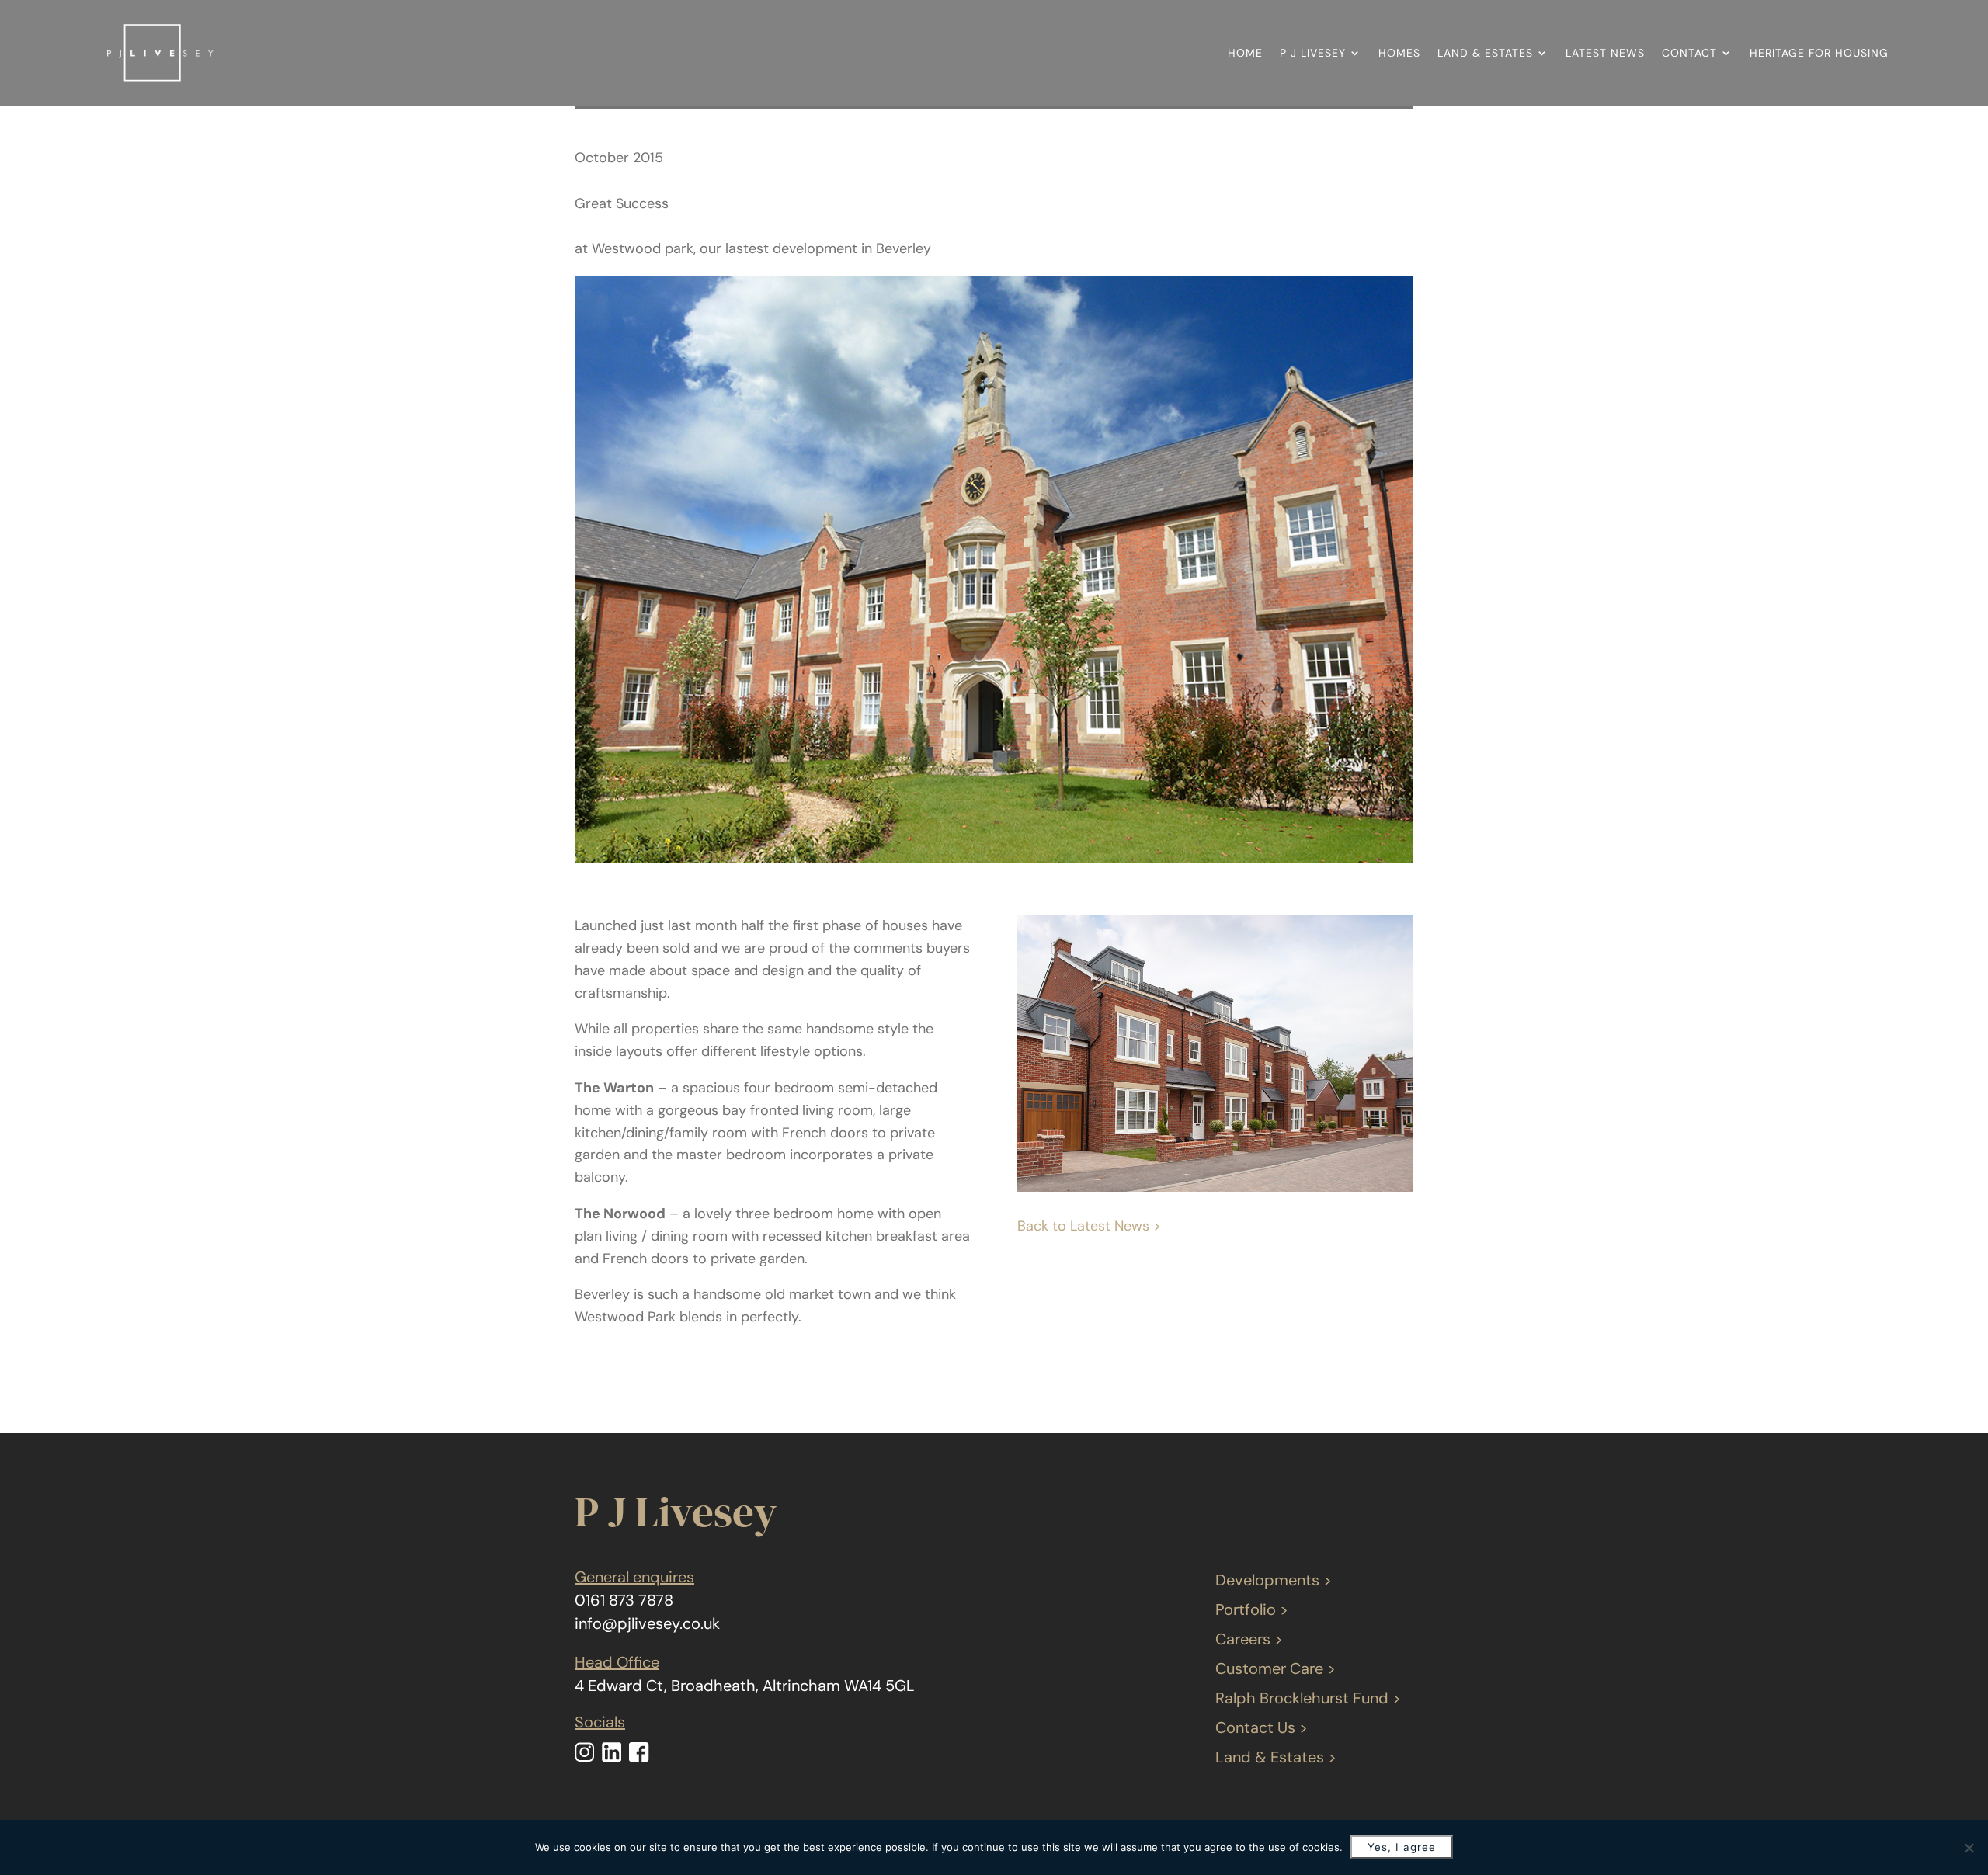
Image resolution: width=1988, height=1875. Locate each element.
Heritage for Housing (1819, 53)
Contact (1689, 53)
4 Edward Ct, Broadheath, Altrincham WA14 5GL (745, 1686)
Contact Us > (1262, 1727)
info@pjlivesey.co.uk (647, 1623)
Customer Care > (1276, 1668)
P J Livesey (1313, 53)
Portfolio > (1252, 1609)
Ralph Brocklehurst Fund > (1308, 1698)
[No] (1969, 1848)
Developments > (1274, 1580)
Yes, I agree (1402, 1847)
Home (1245, 53)
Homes (1399, 53)
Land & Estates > (1276, 1757)
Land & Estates (1485, 53)
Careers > (1249, 1639)
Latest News (1605, 53)
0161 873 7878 (624, 1600)
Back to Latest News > (1089, 1226)
